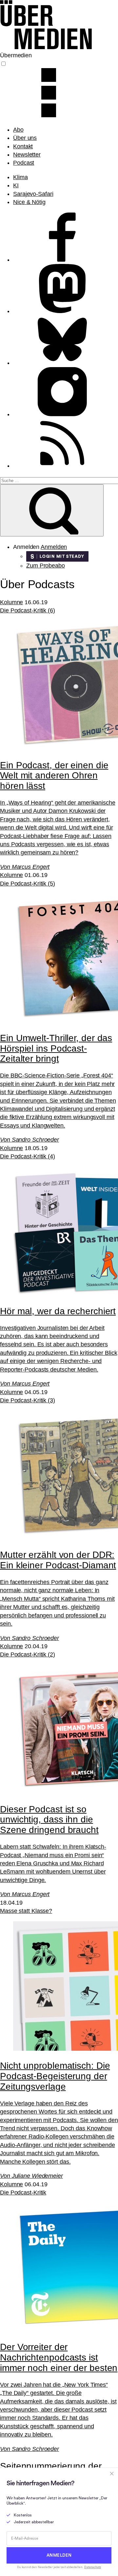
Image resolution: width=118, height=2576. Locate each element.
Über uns (25, 138)
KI (16, 185)
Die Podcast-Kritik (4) (28, 1156)
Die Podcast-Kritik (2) (28, 1654)
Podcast (24, 163)
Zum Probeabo (46, 566)
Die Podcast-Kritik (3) (28, 1400)
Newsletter (27, 155)
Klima (20, 177)
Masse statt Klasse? (26, 1911)
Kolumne (11, 602)
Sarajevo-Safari (33, 194)
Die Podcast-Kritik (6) (28, 610)
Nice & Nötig (29, 202)
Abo (18, 130)
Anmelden (54, 547)
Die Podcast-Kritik (23, 2193)
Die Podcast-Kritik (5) (28, 884)
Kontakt (23, 146)
